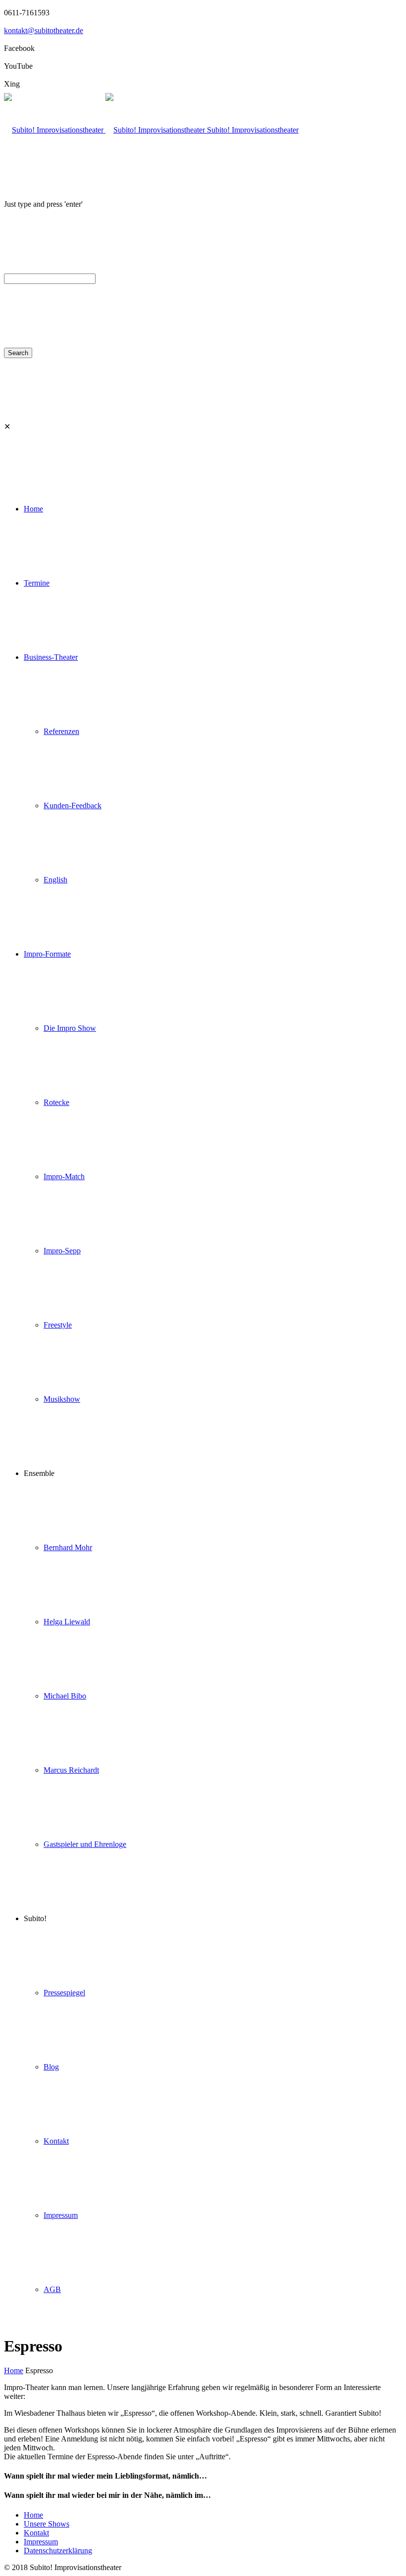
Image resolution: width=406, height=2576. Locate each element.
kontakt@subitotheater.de (44, 30)
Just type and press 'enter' (43, 204)
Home (14, 2370)
